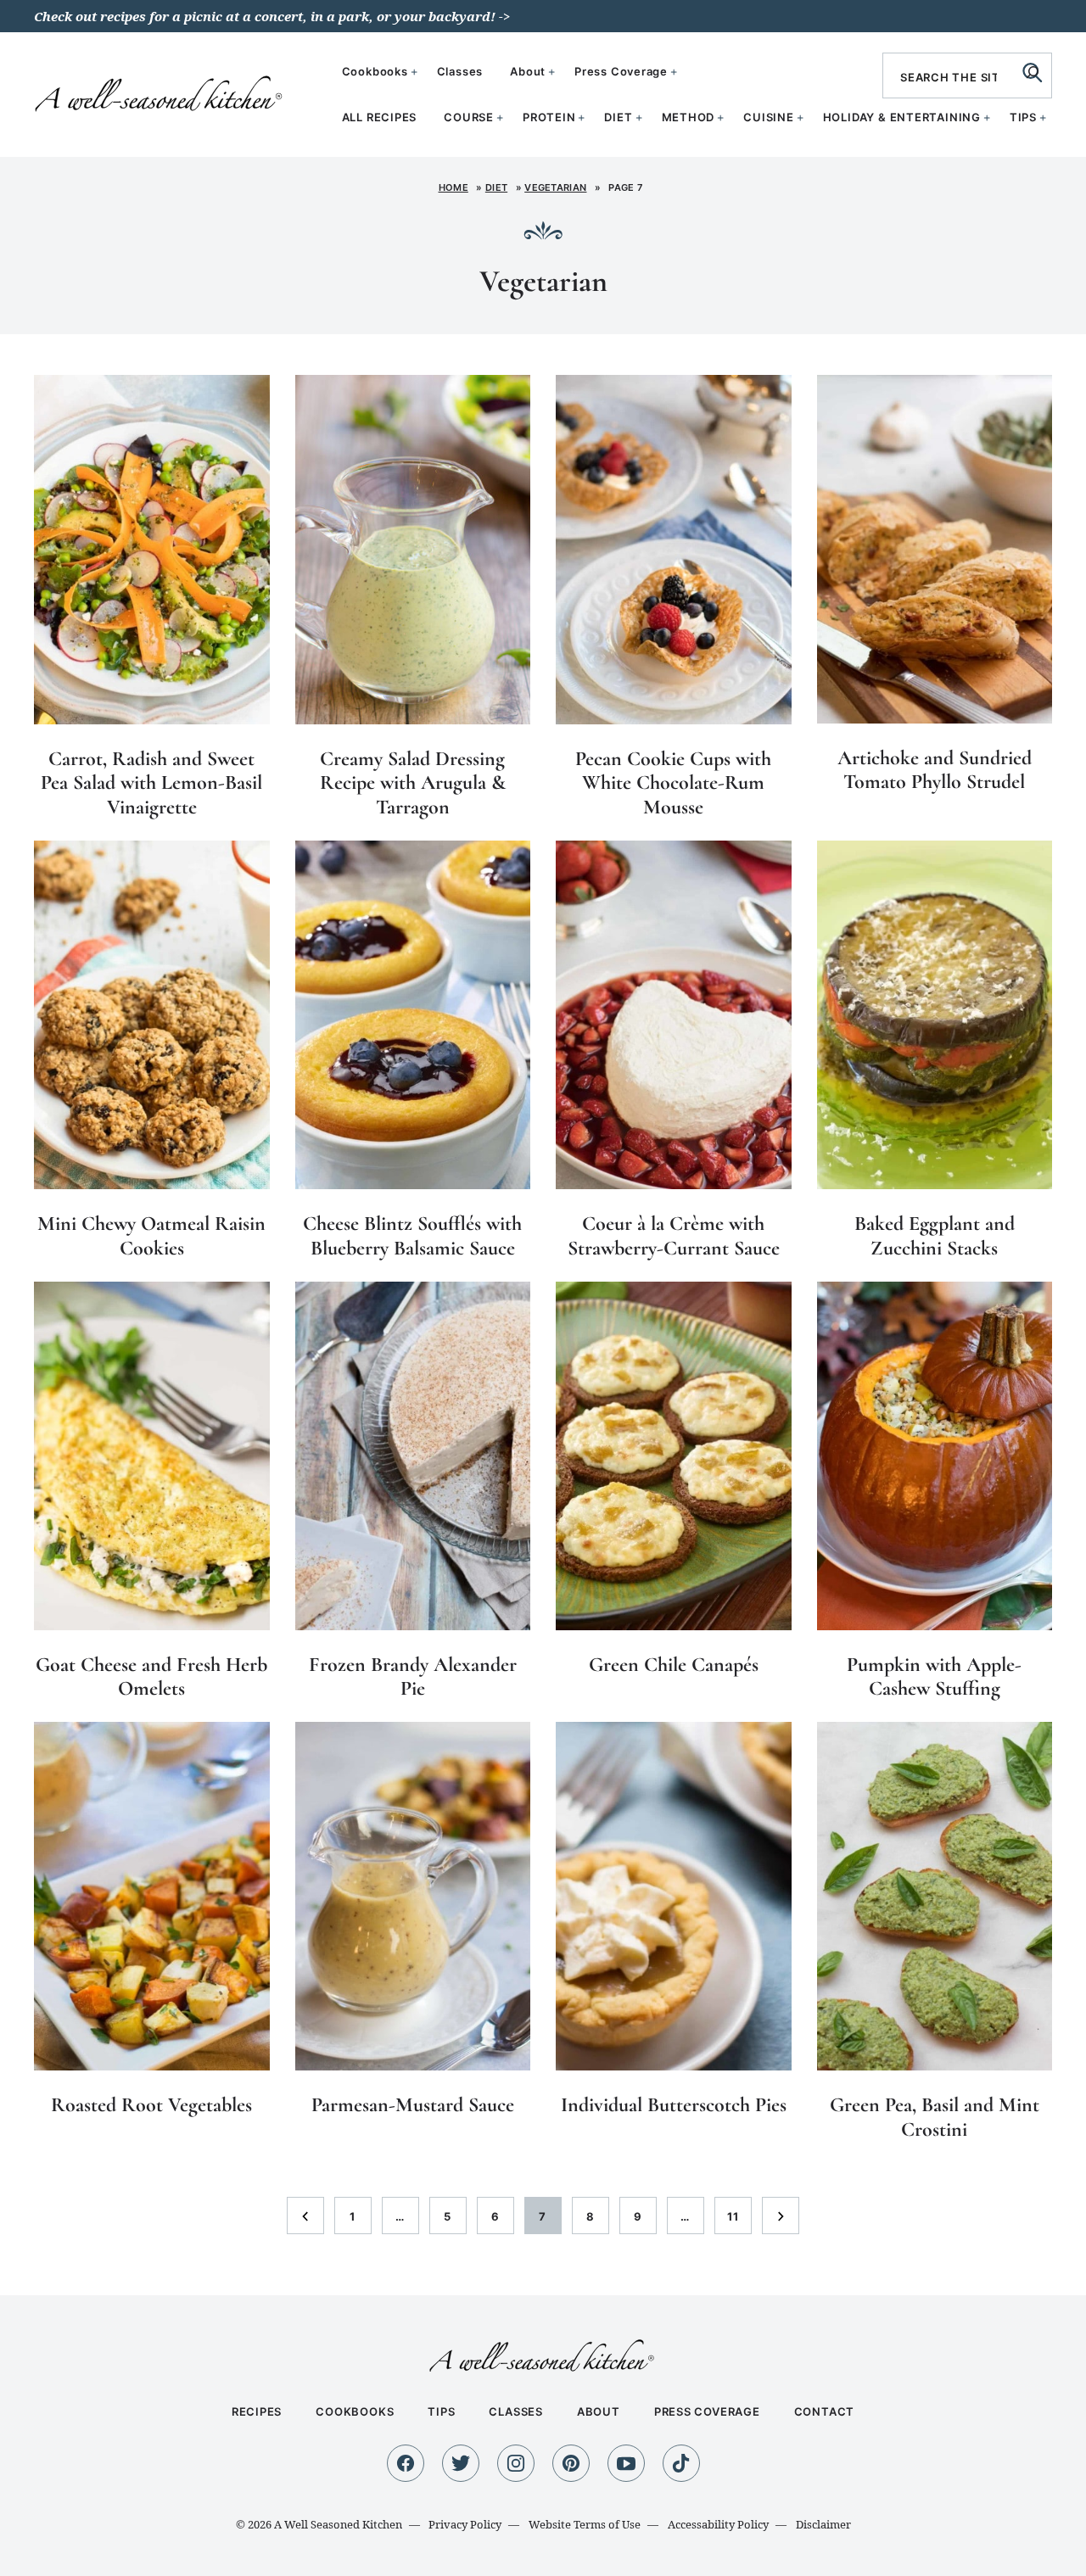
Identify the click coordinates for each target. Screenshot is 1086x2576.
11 (739, 2221)
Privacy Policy (465, 2524)
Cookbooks (375, 71)
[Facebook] (406, 2463)
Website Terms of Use (585, 2524)
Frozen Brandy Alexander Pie (413, 1677)
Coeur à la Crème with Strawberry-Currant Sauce (674, 1236)
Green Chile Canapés (674, 1665)
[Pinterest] (571, 2463)
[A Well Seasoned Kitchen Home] (160, 92)
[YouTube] (626, 2463)
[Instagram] (516, 2463)
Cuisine (768, 117)
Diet (618, 117)
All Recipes (380, 117)
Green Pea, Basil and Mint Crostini (935, 2117)
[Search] (1033, 72)
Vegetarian (555, 187)
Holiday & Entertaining (902, 117)
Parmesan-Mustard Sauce (413, 2105)
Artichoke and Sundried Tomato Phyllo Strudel (935, 770)
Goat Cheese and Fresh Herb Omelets (151, 1677)
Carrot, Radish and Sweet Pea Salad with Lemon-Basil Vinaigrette (151, 783)
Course (469, 117)
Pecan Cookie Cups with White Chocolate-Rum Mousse (673, 783)
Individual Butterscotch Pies (674, 2105)
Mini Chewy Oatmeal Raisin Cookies (151, 1236)
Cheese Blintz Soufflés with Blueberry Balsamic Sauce (412, 1236)
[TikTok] (681, 2463)
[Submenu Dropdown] (500, 118)
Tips (1023, 117)
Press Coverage (621, 71)
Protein (549, 117)
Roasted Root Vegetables (151, 2105)
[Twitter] (461, 2463)
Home (453, 187)
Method (689, 117)
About (528, 71)
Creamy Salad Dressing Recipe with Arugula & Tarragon (413, 783)
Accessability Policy (718, 2524)
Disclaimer (823, 2524)
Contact (824, 2411)
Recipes (257, 2411)
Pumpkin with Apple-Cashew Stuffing (934, 1677)
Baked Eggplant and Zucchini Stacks (935, 1236)
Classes (460, 71)
